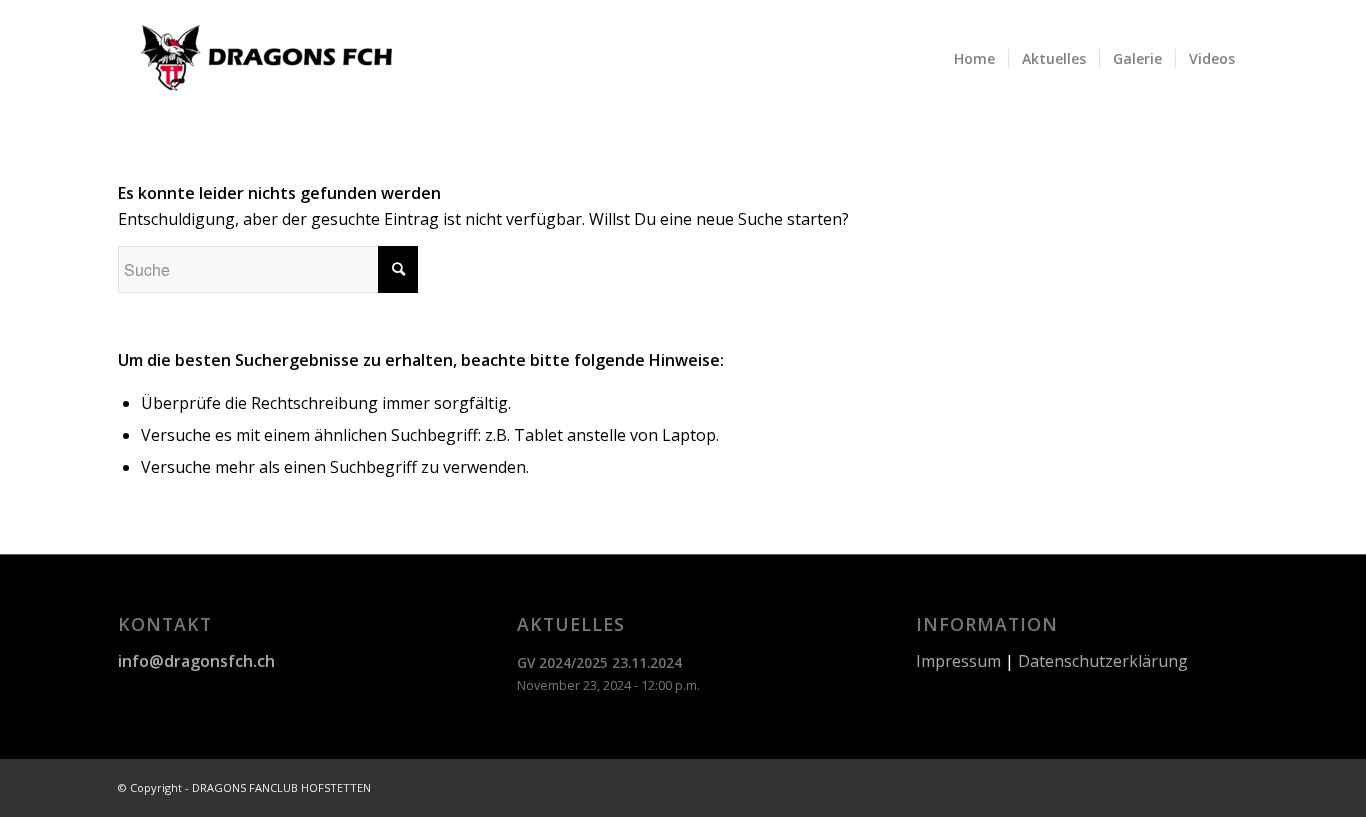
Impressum (958, 661)
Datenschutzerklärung (1103, 661)
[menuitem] (974, 59)
